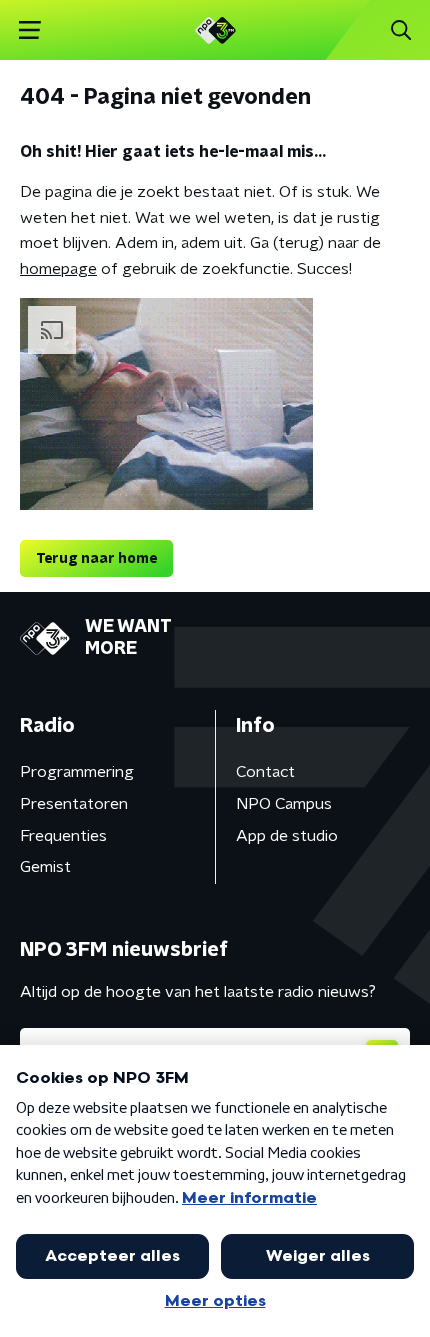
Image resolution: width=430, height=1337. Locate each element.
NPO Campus (284, 804)
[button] (29, 30)
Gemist (45, 867)
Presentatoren (74, 804)
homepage (58, 269)
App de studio (287, 836)
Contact (265, 772)
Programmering (77, 772)
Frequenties (63, 836)
